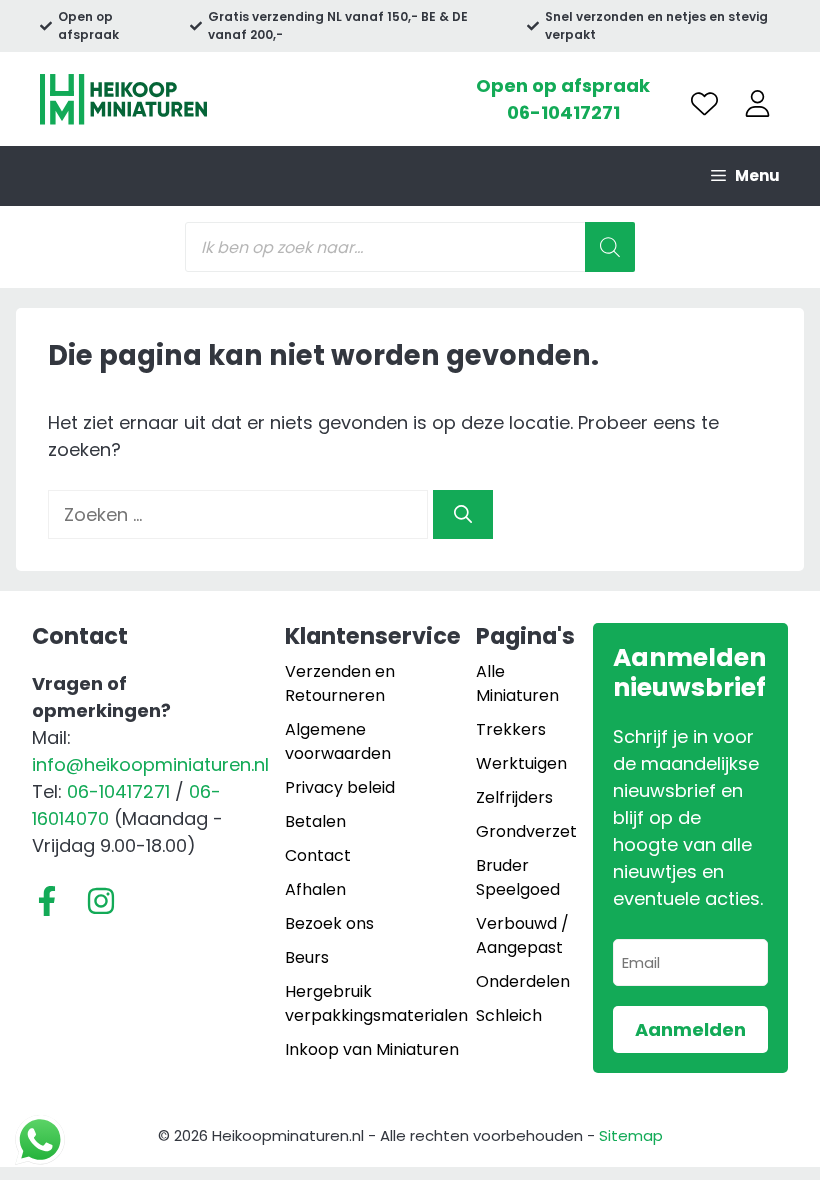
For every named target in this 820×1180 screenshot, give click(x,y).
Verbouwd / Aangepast (522, 935)
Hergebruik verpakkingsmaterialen (376, 1003)
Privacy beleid (340, 787)
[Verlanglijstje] (704, 103)
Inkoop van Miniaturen (372, 1049)
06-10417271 (563, 112)
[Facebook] (47, 901)
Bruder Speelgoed (518, 877)
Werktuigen (521, 763)
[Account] (757, 103)
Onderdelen (523, 981)
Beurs (307, 957)
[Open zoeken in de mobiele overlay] (410, 247)
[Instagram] (101, 901)
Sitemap (631, 1135)
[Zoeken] (463, 514)
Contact (318, 855)
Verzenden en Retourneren (340, 683)
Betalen (315, 821)
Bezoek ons (329, 923)
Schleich (509, 1015)
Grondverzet (526, 831)
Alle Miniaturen (517, 683)
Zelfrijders (514, 797)
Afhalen (315, 889)
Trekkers (511, 729)
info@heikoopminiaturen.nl (150, 764)
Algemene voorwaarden (338, 741)
